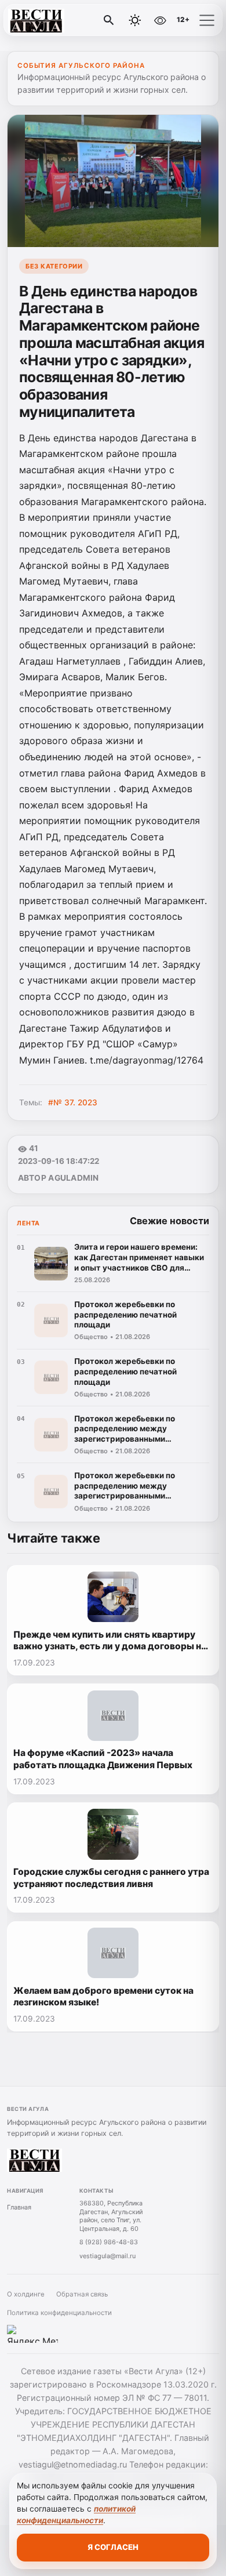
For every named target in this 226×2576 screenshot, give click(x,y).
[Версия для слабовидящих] (160, 20)
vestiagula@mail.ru (107, 2256)
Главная (19, 2207)
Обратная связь (82, 2294)
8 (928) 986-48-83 (109, 2242)
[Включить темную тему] (135, 20)
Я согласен (113, 2547)
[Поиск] (109, 20)
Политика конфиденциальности (59, 2313)
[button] (207, 20)
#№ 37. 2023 (73, 1102)
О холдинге (26, 2294)
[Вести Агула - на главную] (57, 20)
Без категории (54, 266)
